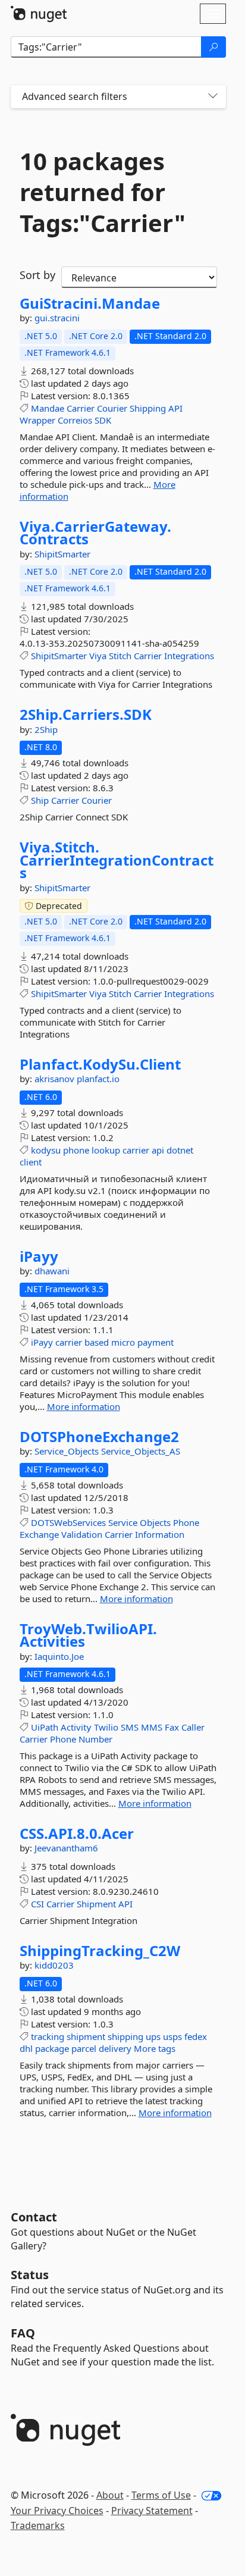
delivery (115, 2048)
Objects (155, 1522)
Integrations (189, 656)
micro (123, 1342)
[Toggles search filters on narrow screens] (213, 97)
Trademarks (38, 2525)
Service (123, 1522)
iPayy (39, 1256)
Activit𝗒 (76, 1727)
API (175, 408)
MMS (152, 1727)
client (31, 1162)
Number (95, 1739)
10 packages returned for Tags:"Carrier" (103, 192)
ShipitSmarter (62, 554)
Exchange (39, 1534)
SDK (103, 420)
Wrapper (37, 420)
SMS (130, 1727)
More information (84, 1406)
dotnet (180, 1150)
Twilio (106, 1727)
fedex (196, 2036)
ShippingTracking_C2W (100, 1951)
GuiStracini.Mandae (90, 303)
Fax (172, 1727)
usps (172, 2036)
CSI (37, 1904)
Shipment (96, 1904)
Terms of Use (161, 2495)
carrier (136, 1150)
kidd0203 (54, 1965)
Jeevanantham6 (66, 1848)
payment (156, 1342)
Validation (82, 1534)
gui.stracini (57, 318)
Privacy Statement (152, 2511)
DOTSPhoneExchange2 (99, 1437)
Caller (193, 1727)
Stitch (120, 656)
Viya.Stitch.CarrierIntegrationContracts (117, 860)
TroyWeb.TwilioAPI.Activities (88, 1635)
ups (153, 2036)
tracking (48, 2036)
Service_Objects (68, 1451)
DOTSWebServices (68, 1522)
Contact (34, 2217)
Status (30, 2275)
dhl (26, 2048)
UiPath (45, 1727)
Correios (75, 420)
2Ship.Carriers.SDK (86, 714)
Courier (112, 408)
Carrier (81, 408)
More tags (155, 2048)
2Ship (46, 729)
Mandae (48, 408)
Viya (98, 656)
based (97, 1342)
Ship (40, 800)
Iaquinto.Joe (59, 1656)
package (52, 2048)
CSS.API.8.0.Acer (77, 1834)
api (158, 1150)
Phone (186, 1522)
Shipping (148, 408)
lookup (106, 1150)
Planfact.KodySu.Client (100, 1064)
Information (160, 1534)
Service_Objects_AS (141, 1451)
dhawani (52, 1271)
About (110, 2495)
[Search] (213, 47)
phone (76, 1150)
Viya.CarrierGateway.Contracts (95, 533)
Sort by (37, 275)
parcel (84, 2048)
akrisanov (56, 1079)
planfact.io (98, 1079)
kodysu (46, 1150)
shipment (86, 2036)
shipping (125, 2036)
